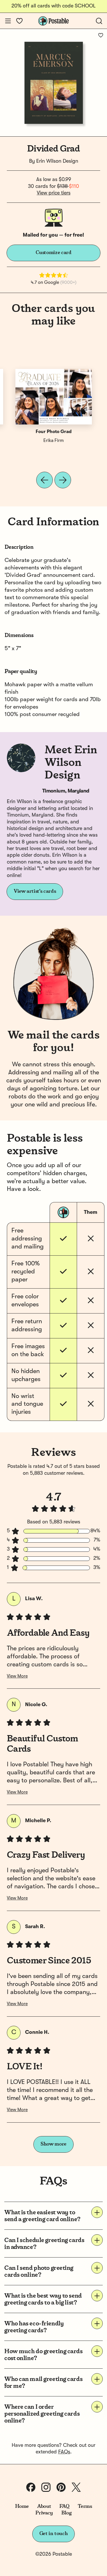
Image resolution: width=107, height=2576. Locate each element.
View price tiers (54, 193)
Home (22, 2506)
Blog (66, 2513)
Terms (85, 2506)
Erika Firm (53, 441)
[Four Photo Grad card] (54, 397)
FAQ (64, 2506)
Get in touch (54, 2534)
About (44, 2506)
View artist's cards (35, 891)
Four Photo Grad (54, 432)
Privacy (44, 2513)
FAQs (64, 2452)
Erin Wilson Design (57, 161)
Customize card (54, 253)
